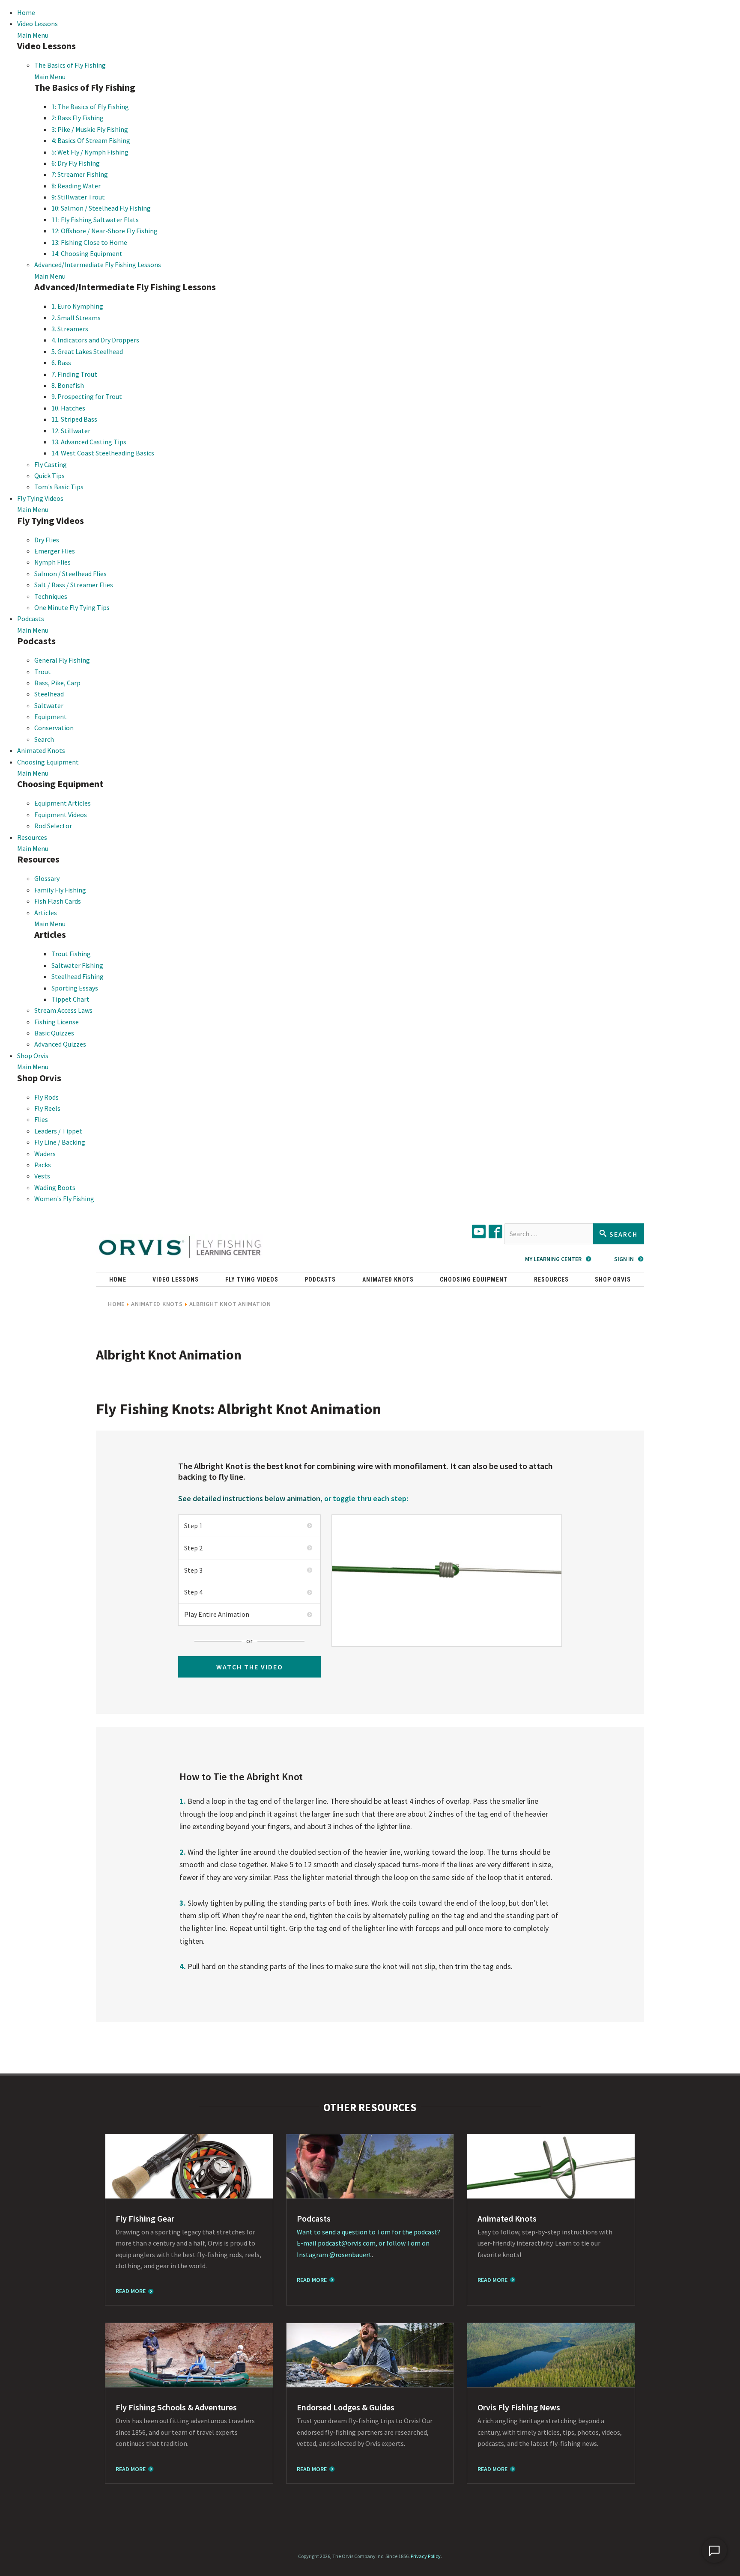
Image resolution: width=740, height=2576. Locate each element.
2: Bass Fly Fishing (78, 118)
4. (184, 1966)
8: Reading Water (76, 186)
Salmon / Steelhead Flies (70, 574)
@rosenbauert (351, 2255)
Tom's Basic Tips (59, 487)
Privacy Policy (426, 2556)
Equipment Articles (63, 803)
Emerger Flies (55, 551)
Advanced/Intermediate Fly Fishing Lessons (98, 265)
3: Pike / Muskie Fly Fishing (90, 129)
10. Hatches (68, 408)
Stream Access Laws (63, 1010)
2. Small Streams (76, 318)
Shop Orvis (33, 1056)
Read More (131, 2291)
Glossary (47, 878)
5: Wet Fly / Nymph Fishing (90, 152)
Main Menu (33, 35)
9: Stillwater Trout (78, 197)
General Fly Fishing (62, 660)
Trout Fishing (71, 954)
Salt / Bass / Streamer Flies (74, 585)
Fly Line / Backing (60, 1142)
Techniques (51, 596)
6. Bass (61, 363)
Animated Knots (41, 750)
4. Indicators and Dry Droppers (95, 340)
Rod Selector (53, 826)
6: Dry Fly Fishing (76, 163)
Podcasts (31, 619)
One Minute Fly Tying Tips (72, 607)
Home (26, 12)
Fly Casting (51, 464)
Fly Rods (46, 1097)
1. (184, 1801)
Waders (45, 1154)
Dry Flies (47, 540)
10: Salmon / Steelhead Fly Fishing (101, 208)
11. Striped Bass (74, 419)
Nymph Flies (52, 562)
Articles (46, 913)
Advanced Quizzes (60, 1044)
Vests (42, 1176)
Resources (32, 837)
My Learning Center (553, 1259)
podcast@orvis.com (347, 2243)
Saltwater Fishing (77, 965)
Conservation (54, 728)
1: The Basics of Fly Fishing (90, 107)
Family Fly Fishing (60, 890)
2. (184, 1852)
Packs (43, 1165)
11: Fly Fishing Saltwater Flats (95, 220)
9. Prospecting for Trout (87, 396)
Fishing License (57, 1022)
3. (184, 1903)
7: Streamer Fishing (80, 174)
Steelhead (49, 694)
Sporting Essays (75, 988)
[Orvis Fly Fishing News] (551, 2355)
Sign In (624, 1259)
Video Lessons (37, 24)
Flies (41, 1119)
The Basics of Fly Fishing (70, 65)
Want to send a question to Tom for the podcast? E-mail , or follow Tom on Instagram (369, 2243)
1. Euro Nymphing (77, 306)
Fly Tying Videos (40, 498)
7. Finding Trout (74, 374)
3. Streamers (70, 329)
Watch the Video (250, 1667)
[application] (714, 2550)
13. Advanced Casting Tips (89, 442)
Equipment (51, 717)
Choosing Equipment (48, 762)
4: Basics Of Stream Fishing (91, 140)
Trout (43, 672)
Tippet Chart (70, 999)
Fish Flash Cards (58, 901)
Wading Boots (55, 1187)
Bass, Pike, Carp (57, 683)
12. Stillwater (71, 431)
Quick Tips (49, 476)
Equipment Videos (61, 815)
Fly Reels (47, 1108)
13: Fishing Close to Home (89, 242)
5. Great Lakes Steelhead (87, 351)
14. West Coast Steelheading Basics (103, 453)
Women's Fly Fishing (64, 1199)
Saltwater (49, 705)
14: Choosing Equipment (87, 253)
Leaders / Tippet (58, 1131)
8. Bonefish (68, 385)
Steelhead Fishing (78, 976)
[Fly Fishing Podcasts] (370, 2166)
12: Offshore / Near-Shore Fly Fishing (104, 231)
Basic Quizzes (54, 1033)
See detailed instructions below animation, (250, 1498)
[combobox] (549, 1234)
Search (44, 739)
